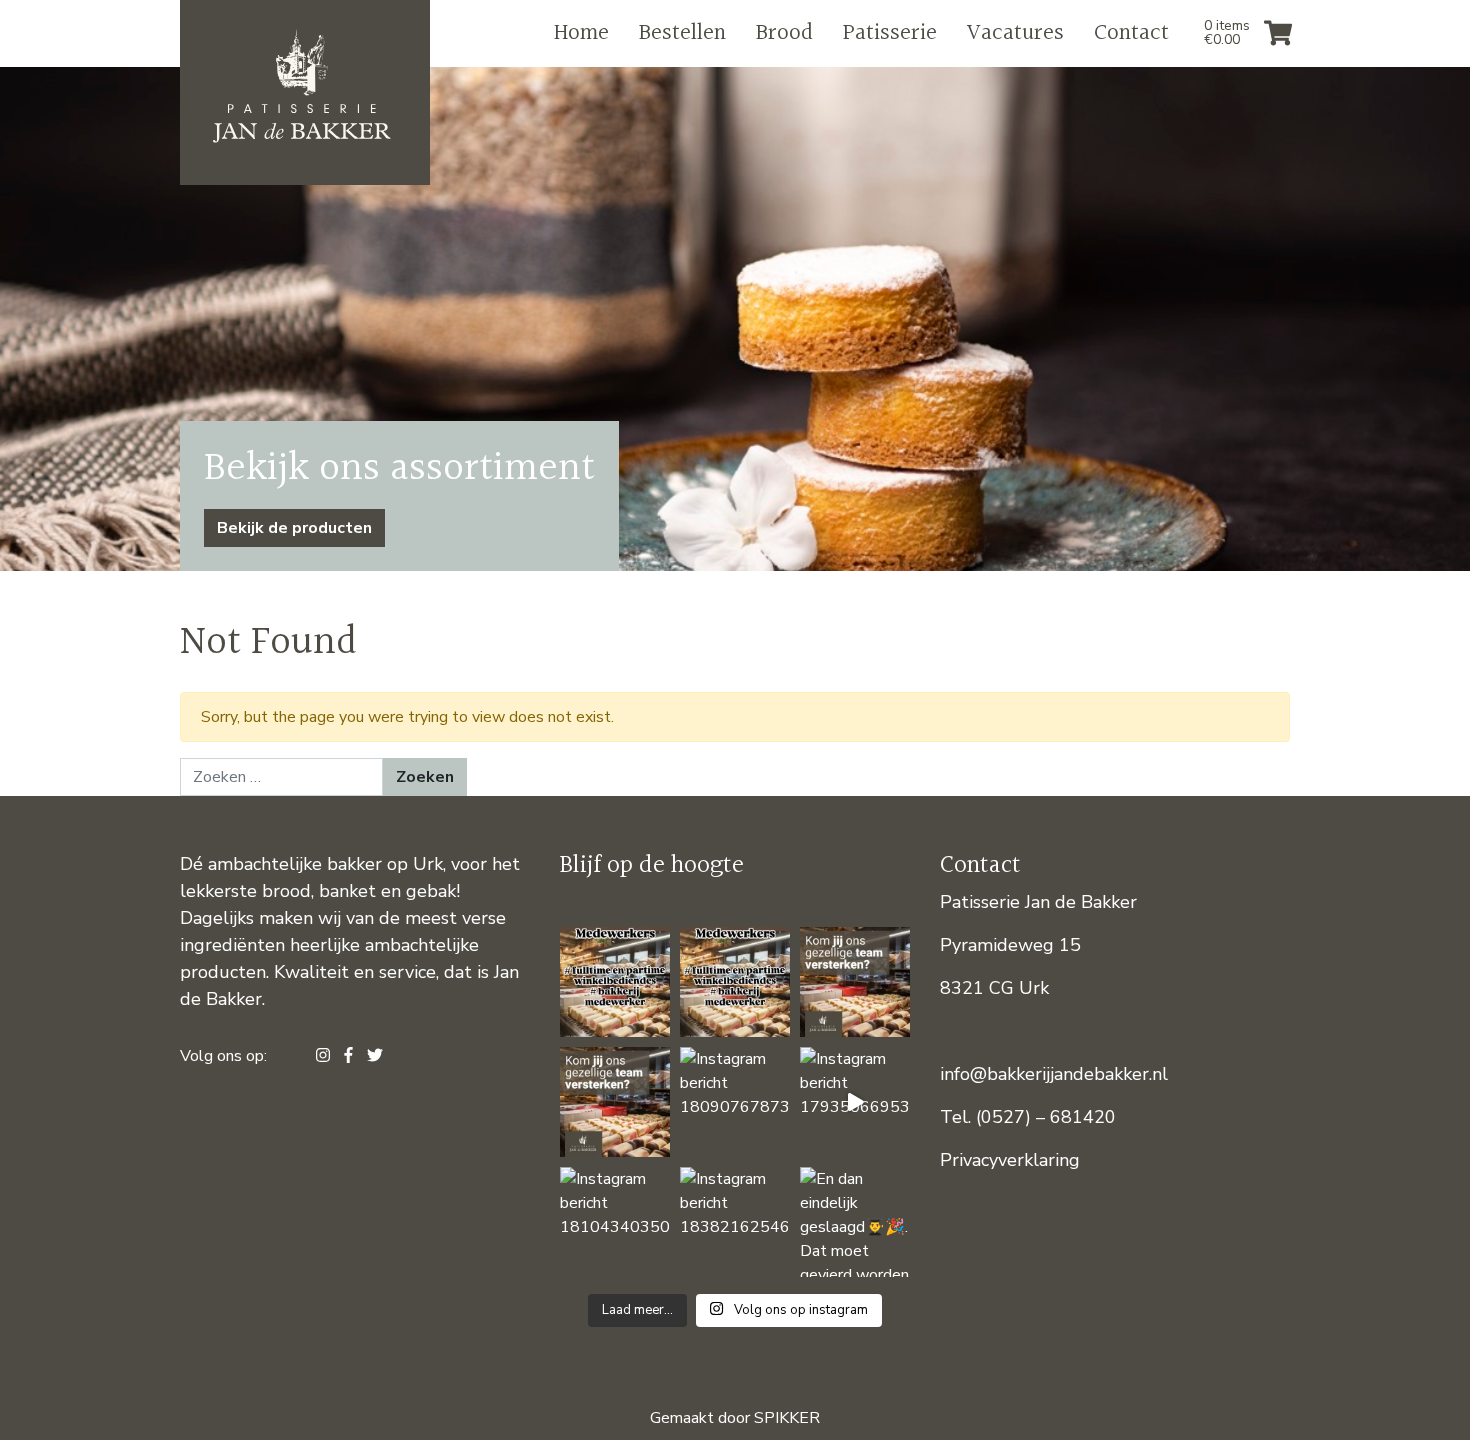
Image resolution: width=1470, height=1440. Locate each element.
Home (581, 33)
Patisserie (890, 33)
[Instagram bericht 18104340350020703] (615, 1222)
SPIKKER (787, 1418)
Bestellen (682, 33)
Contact (1131, 33)
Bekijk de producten (294, 528)
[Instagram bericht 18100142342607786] (615, 1102)
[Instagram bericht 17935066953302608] (855, 1102)
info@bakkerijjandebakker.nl (1054, 1074)
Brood (784, 33)
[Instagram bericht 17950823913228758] (735, 982)
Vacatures (1015, 33)
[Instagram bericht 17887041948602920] (855, 982)
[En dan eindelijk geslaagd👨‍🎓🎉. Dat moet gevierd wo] (855, 1222)
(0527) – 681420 (1046, 1117)
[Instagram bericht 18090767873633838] (735, 1102)
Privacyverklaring (1010, 1160)
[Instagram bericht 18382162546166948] (735, 1222)
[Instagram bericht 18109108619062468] (615, 982)
